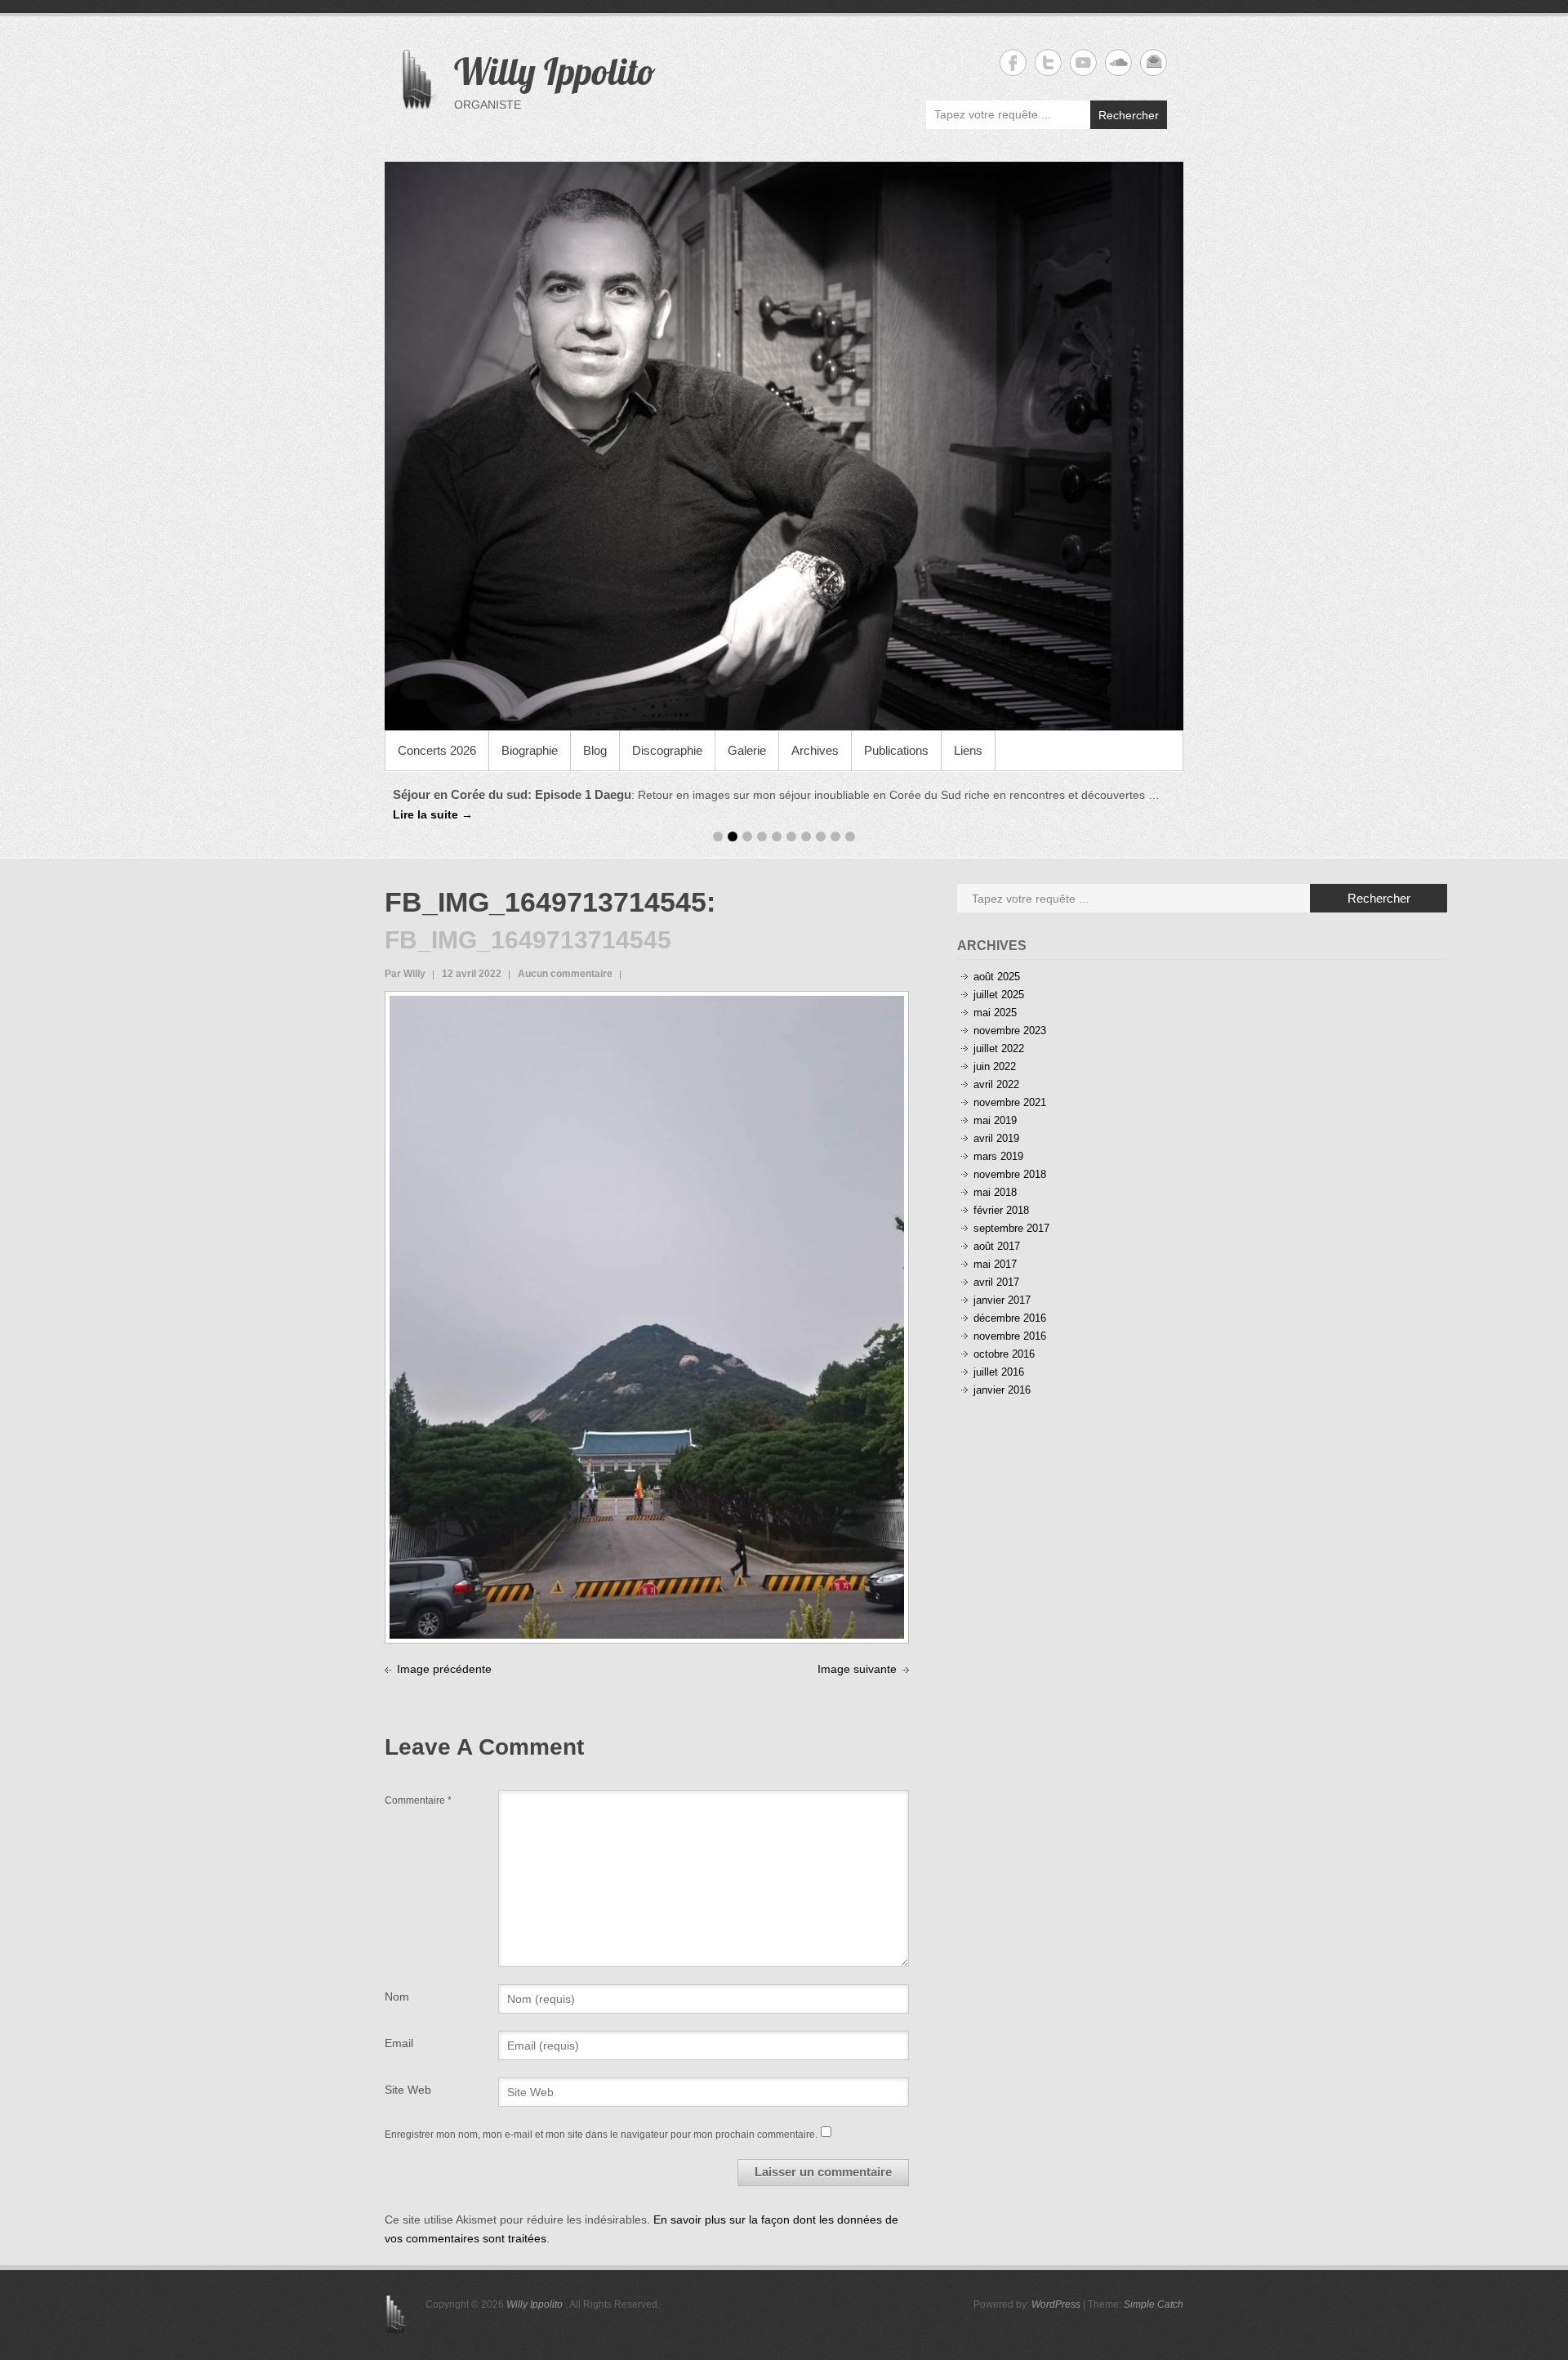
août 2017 (997, 1246)
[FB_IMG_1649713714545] (647, 1005)
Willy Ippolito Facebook (1013, 62)
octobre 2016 (1004, 1354)
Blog (595, 750)
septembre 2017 (1011, 1228)
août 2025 (997, 977)
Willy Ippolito (555, 71)
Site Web (408, 2090)
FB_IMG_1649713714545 (546, 902)
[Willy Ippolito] (784, 446)
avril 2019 (996, 1138)
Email (399, 2043)
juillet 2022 (999, 1048)
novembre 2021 (1010, 1102)
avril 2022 (996, 1084)
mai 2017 (995, 1264)
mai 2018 (995, 1192)
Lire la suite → (1064, 795)
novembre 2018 (1010, 1174)
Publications (896, 750)
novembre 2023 (1010, 1031)
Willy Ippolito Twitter (1048, 62)
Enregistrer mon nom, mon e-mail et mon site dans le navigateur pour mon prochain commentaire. (601, 2135)
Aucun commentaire (565, 974)
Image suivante (857, 1669)
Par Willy (405, 974)
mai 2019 (995, 1120)
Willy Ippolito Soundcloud (1118, 62)
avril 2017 (996, 1282)
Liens (968, 750)
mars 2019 (998, 1156)
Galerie (747, 750)
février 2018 (1001, 1210)
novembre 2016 (1010, 1336)
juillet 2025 (999, 995)
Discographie (667, 750)
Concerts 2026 (437, 750)
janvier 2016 (1002, 1390)
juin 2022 (995, 1066)
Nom (397, 1996)
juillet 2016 (999, 1372)
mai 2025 (995, 1013)
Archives (815, 750)
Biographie (530, 750)
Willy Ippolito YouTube (1083, 62)
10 (850, 836)
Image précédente (444, 1669)
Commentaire (418, 1800)
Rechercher (1129, 115)
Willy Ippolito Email (1154, 62)
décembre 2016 (1010, 1318)
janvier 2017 (1002, 1300)
